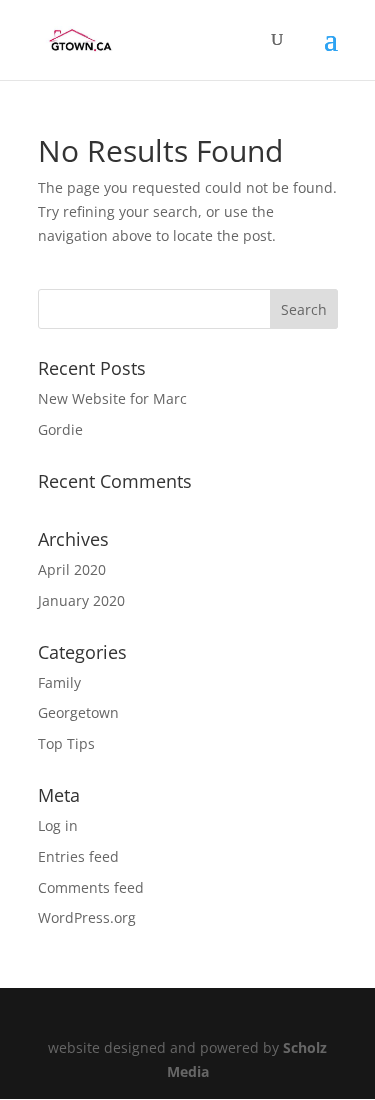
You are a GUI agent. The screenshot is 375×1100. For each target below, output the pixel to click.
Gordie (60, 429)
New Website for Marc (112, 398)
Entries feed (78, 856)
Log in (58, 825)
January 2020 (81, 600)
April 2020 (72, 569)
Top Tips (66, 743)
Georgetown (78, 712)
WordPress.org (87, 917)
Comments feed (91, 887)
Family (59, 682)
